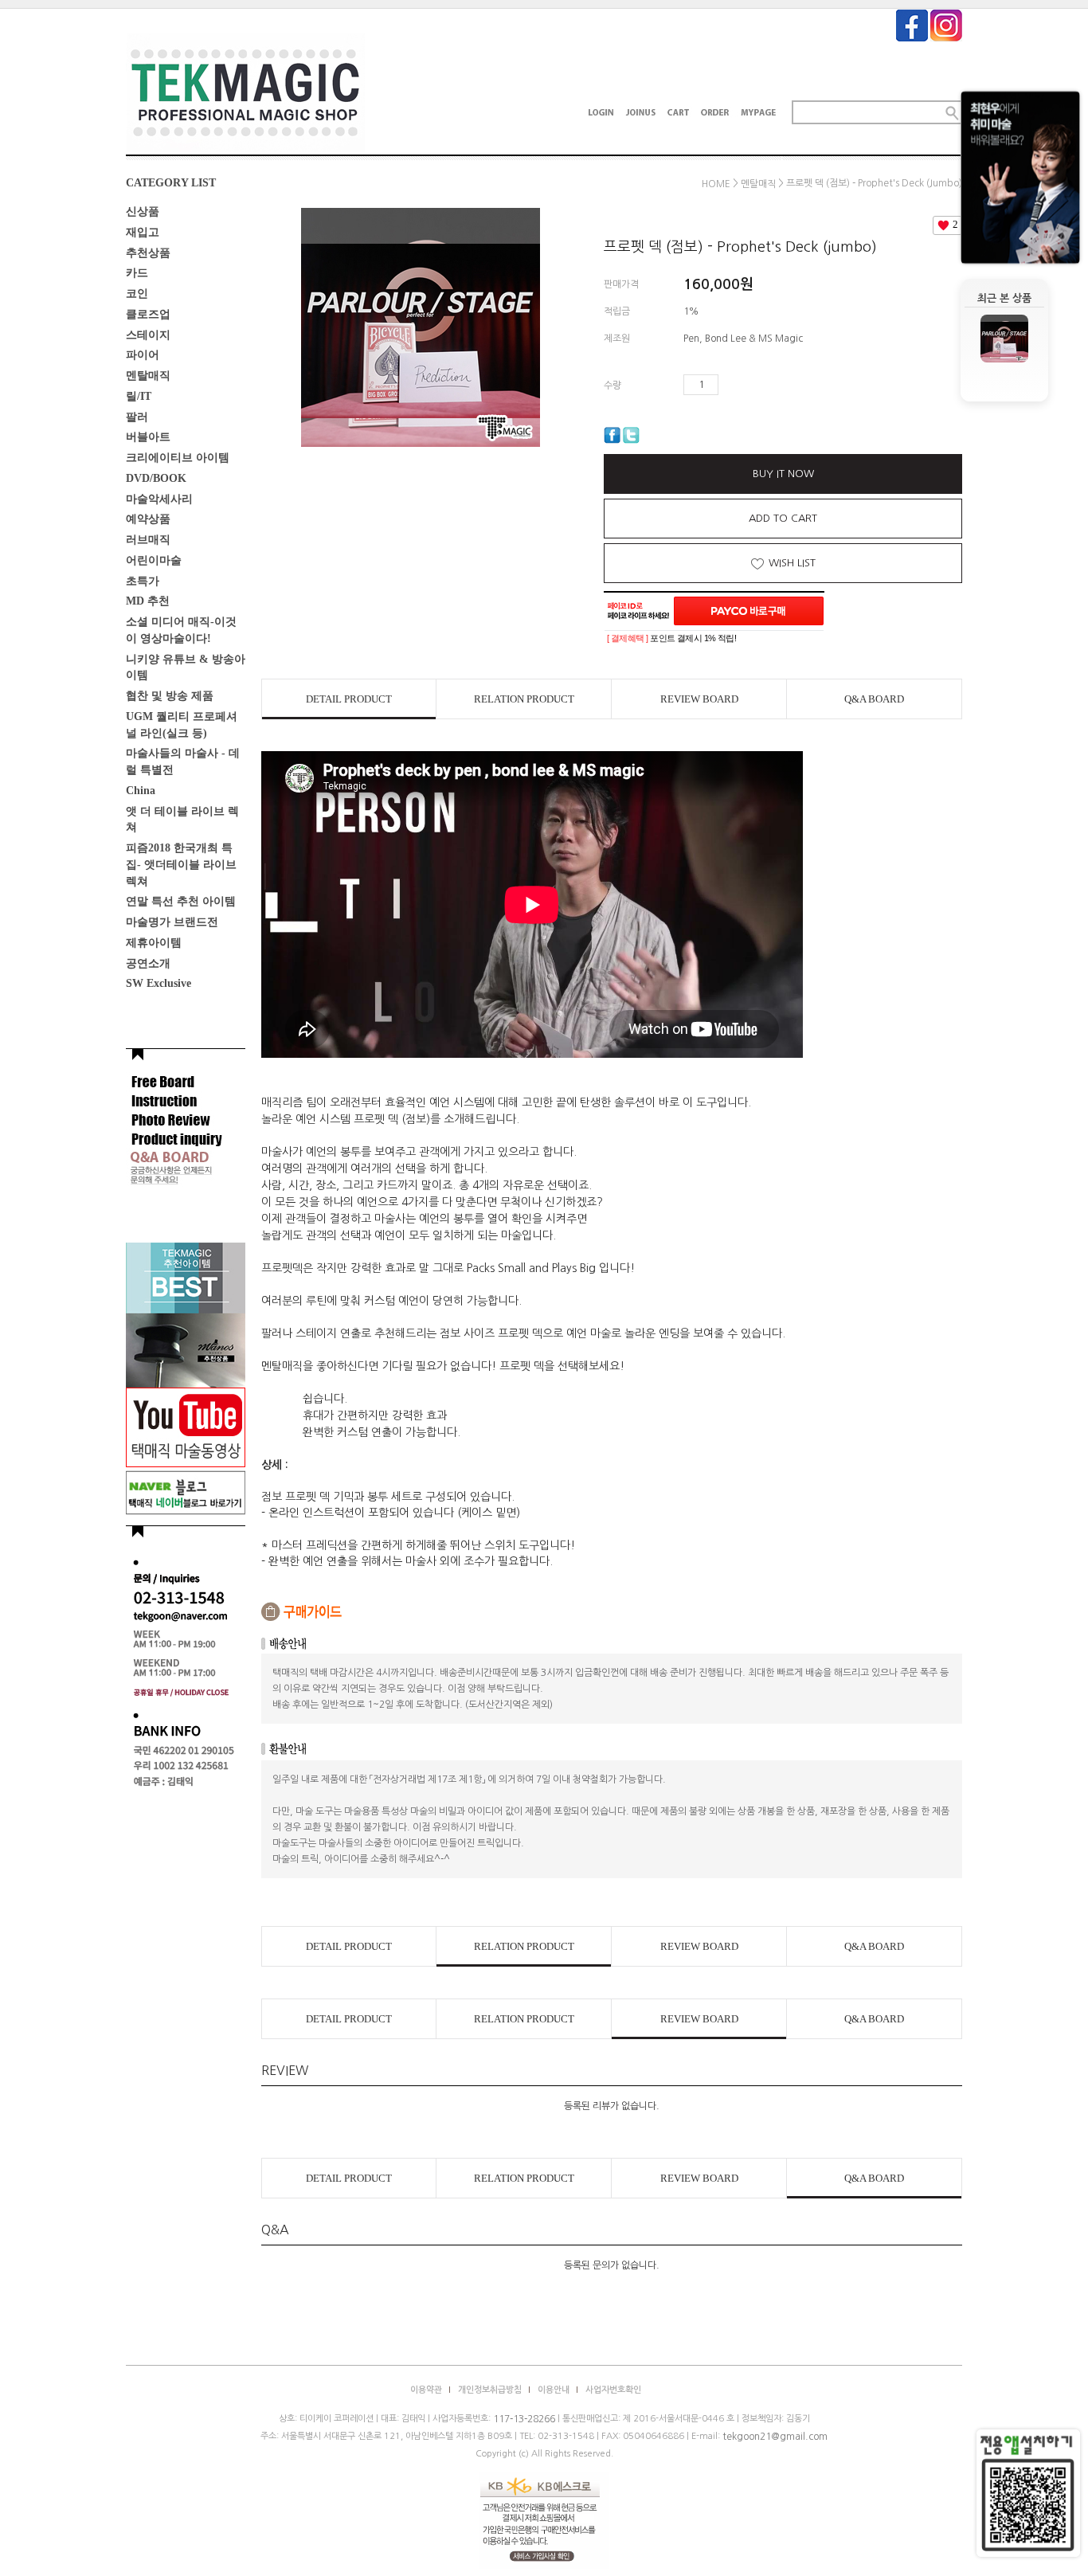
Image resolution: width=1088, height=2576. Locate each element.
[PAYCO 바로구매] (749, 611)
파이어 (143, 355)
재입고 (143, 232)
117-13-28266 (524, 2419)
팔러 (137, 416)
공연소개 (148, 963)
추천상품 (148, 252)
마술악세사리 (159, 498)
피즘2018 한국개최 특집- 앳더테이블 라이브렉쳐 (181, 865)
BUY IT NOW (783, 474)
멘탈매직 (148, 376)
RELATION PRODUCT (524, 699)
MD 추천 (148, 601)
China (141, 791)
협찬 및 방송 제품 (170, 696)
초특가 (143, 580)
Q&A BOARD (874, 699)
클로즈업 (148, 314)
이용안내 (554, 2390)
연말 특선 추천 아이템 (181, 901)
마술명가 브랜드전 (172, 922)
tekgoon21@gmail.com (775, 2437)
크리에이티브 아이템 (178, 458)
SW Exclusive (159, 983)
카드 (137, 273)
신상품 (143, 211)
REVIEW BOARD (699, 699)
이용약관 (426, 2390)
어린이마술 (154, 560)
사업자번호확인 (613, 2390)
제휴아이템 (154, 943)
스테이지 (148, 334)
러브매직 (148, 540)
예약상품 (148, 519)
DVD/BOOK (156, 478)
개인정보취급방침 (490, 2390)
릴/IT (139, 396)
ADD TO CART (783, 518)
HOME (716, 184)
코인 (137, 294)
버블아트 (148, 437)
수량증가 (731, 385)
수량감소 (754, 385)
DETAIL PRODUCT (349, 699)
